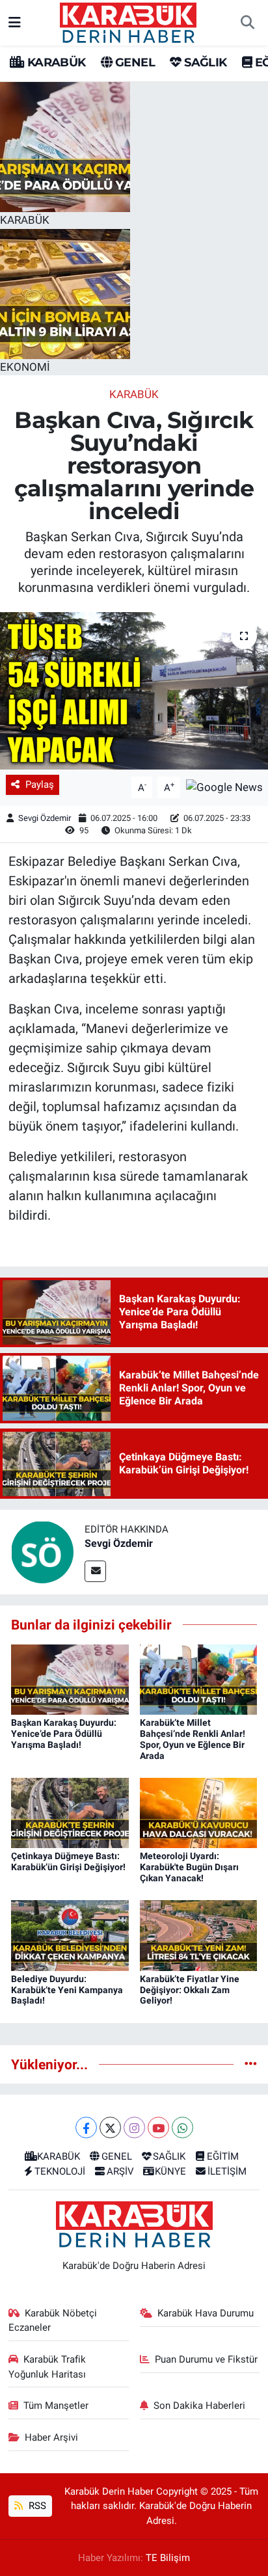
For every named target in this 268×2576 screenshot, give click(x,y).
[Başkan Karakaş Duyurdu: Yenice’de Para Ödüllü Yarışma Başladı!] (70, 1678)
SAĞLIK (204, 62)
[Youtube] (158, 2127)
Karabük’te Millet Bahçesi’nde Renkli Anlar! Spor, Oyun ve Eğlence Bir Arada (193, 1739)
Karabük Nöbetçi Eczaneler (53, 2320)
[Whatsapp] (182, 2127)
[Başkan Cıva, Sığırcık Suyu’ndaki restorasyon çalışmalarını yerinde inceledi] (134, 691)
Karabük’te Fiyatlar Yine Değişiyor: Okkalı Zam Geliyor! (190, 1990)
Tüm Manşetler (56, 2406)
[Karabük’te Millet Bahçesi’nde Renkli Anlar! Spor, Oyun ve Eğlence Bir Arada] (199, 1678)
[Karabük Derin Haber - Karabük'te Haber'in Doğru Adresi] (128, 21)
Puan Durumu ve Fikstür (206, 2359)
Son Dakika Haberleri (199, 2406)
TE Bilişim (168, 2558)
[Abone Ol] (224, 786)
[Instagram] (134, 2127)
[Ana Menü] (15, 22)
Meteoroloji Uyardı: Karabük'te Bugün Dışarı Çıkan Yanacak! (189, 1867)
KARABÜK (55, 62)
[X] (110, 2127)
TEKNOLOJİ (60, 2171)
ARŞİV (120, 2171)
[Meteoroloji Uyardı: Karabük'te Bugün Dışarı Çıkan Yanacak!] (199, 1812)
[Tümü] (251, 2064)
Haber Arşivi (51, 2437)
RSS (36, 2506)
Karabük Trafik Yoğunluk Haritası (47, 2367)
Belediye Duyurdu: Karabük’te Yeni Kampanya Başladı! (67, 1990)
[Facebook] (86, 2127)
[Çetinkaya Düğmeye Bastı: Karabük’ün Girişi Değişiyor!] (70, 1812)
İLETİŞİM (227, 2171)
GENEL (134, 62)
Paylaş (40, 785)
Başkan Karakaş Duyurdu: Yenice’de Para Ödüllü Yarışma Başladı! (64, 1734)
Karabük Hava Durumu (206, 2313)
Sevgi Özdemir (45, 818)
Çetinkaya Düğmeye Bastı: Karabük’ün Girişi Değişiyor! (68, 1861)
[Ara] (247, 23)
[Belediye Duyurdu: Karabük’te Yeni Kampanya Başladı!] (70, 1935)
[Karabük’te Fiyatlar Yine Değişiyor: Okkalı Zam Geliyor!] (199, 1935)
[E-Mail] (95, 1571)
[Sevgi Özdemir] (42, 1551)
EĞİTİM (223, 2156)
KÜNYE (170, 2171)
